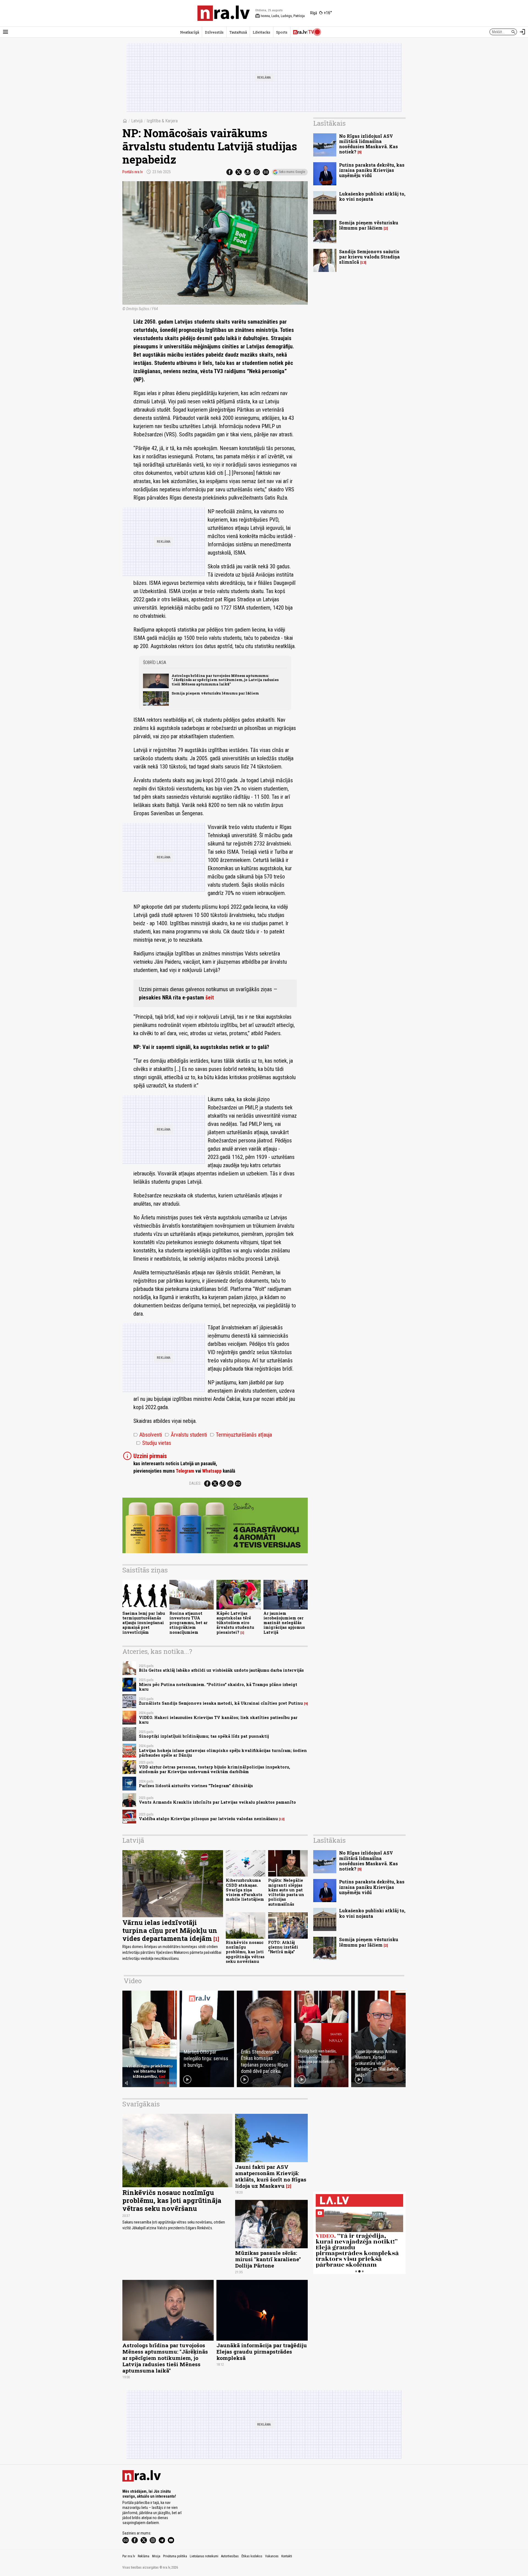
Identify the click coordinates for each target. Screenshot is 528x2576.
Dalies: (195, 1483)
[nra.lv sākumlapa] (224, 13)
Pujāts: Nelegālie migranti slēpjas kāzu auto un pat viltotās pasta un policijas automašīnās (286, 1892)
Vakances (272, 2556)
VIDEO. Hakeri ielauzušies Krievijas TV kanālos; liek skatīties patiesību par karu (218, 1720)
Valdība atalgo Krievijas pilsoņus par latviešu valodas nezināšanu (208, 1819)
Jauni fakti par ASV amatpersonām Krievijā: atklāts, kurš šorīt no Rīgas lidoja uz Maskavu (271, 2176)
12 (282, 1819)
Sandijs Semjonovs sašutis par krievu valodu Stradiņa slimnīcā (369, 257)
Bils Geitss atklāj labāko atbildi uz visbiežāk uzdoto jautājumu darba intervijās (221, 1670)
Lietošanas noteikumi (204, 2556)
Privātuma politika (175, 2556)
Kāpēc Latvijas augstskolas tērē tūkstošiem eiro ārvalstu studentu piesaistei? (235, 1623)
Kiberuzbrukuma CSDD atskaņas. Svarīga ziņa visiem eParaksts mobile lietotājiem (245, 1890)
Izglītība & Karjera (162, 121)
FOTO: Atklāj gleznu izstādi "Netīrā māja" (283, 1947)
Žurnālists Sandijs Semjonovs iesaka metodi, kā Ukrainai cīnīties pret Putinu (221, 1703)
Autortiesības (230, 2556)
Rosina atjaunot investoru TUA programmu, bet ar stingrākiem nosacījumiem (189, 1623)
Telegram (185, 1471)
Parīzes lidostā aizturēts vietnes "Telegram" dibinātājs (196, 1786)
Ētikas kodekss (252, 2556)
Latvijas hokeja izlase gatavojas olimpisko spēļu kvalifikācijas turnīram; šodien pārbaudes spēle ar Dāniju (223, 1753)
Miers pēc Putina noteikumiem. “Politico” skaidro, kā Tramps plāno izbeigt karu (218, 1687)
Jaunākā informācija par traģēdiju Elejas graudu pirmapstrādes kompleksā (262, 2352)
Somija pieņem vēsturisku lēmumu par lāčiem (215, 693)
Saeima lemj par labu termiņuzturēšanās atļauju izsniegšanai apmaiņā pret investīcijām (144, 1623)
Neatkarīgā (190, 32)
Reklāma (144, 2556)
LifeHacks (262, 32)
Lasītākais (329, 123)
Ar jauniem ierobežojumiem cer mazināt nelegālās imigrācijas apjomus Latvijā (284, 1623)
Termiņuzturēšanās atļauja (241, 1435)
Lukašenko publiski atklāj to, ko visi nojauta (372, 196)
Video (133, 1981)
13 (363, 262)
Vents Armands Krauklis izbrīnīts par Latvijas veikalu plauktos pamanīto (217, 1802)
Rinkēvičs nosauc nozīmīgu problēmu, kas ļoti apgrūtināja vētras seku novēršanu (245, 1952)
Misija (156, 2556)
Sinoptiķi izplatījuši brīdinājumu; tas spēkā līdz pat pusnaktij (204, 1736)
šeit (210, 998)
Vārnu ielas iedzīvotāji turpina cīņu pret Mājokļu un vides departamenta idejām (170, 1930)
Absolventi (148, 1435)
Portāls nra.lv (133, 172)
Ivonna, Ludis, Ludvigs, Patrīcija (280, 16)
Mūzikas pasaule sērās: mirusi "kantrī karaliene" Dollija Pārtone (268, 2259)
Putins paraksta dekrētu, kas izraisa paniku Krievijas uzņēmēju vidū (372, 170)
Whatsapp (212, 1471)
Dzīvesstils (214, 32)
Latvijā (137, 121)
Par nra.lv (129, 2556)
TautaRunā (238, 32)
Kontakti (287, 2556)
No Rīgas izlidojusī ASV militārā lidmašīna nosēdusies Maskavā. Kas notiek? (369, 144)
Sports (282, 32)
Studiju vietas (154, 1443)
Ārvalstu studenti (186, 1435)
